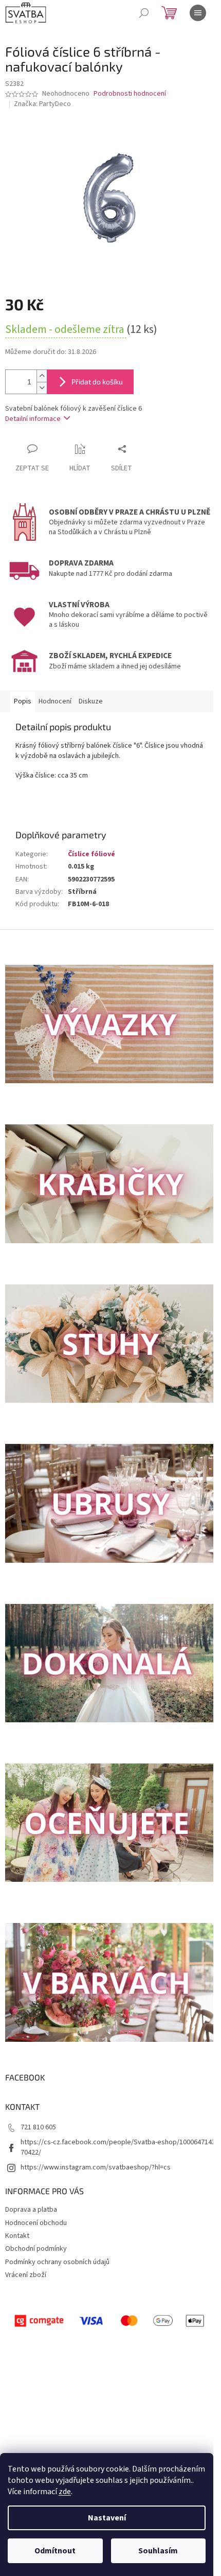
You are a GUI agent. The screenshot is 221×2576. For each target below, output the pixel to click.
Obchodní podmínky (36, 2249)
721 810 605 (38, 2127)
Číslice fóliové (91, 854)
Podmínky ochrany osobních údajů (57, 2262)
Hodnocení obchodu (36, 2223)
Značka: (42, 104)
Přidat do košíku (97, 382)
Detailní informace (33, 419)
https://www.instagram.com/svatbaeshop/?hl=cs (96, 2167)
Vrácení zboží (26, 2275)
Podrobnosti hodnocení (130, 94)
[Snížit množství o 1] (42, 388)
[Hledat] (144, 13)
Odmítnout (55, 2551)
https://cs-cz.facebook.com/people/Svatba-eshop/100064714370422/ (118, 2147)
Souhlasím (158, 2551)
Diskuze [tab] (91, 701)
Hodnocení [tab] (55, 701)
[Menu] (198, 13)
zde (65, 2492)
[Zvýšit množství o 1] (42, 376)
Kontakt (17, 2236)
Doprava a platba (31, 2210)
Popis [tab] (23, 701)
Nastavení (107, 2518)
